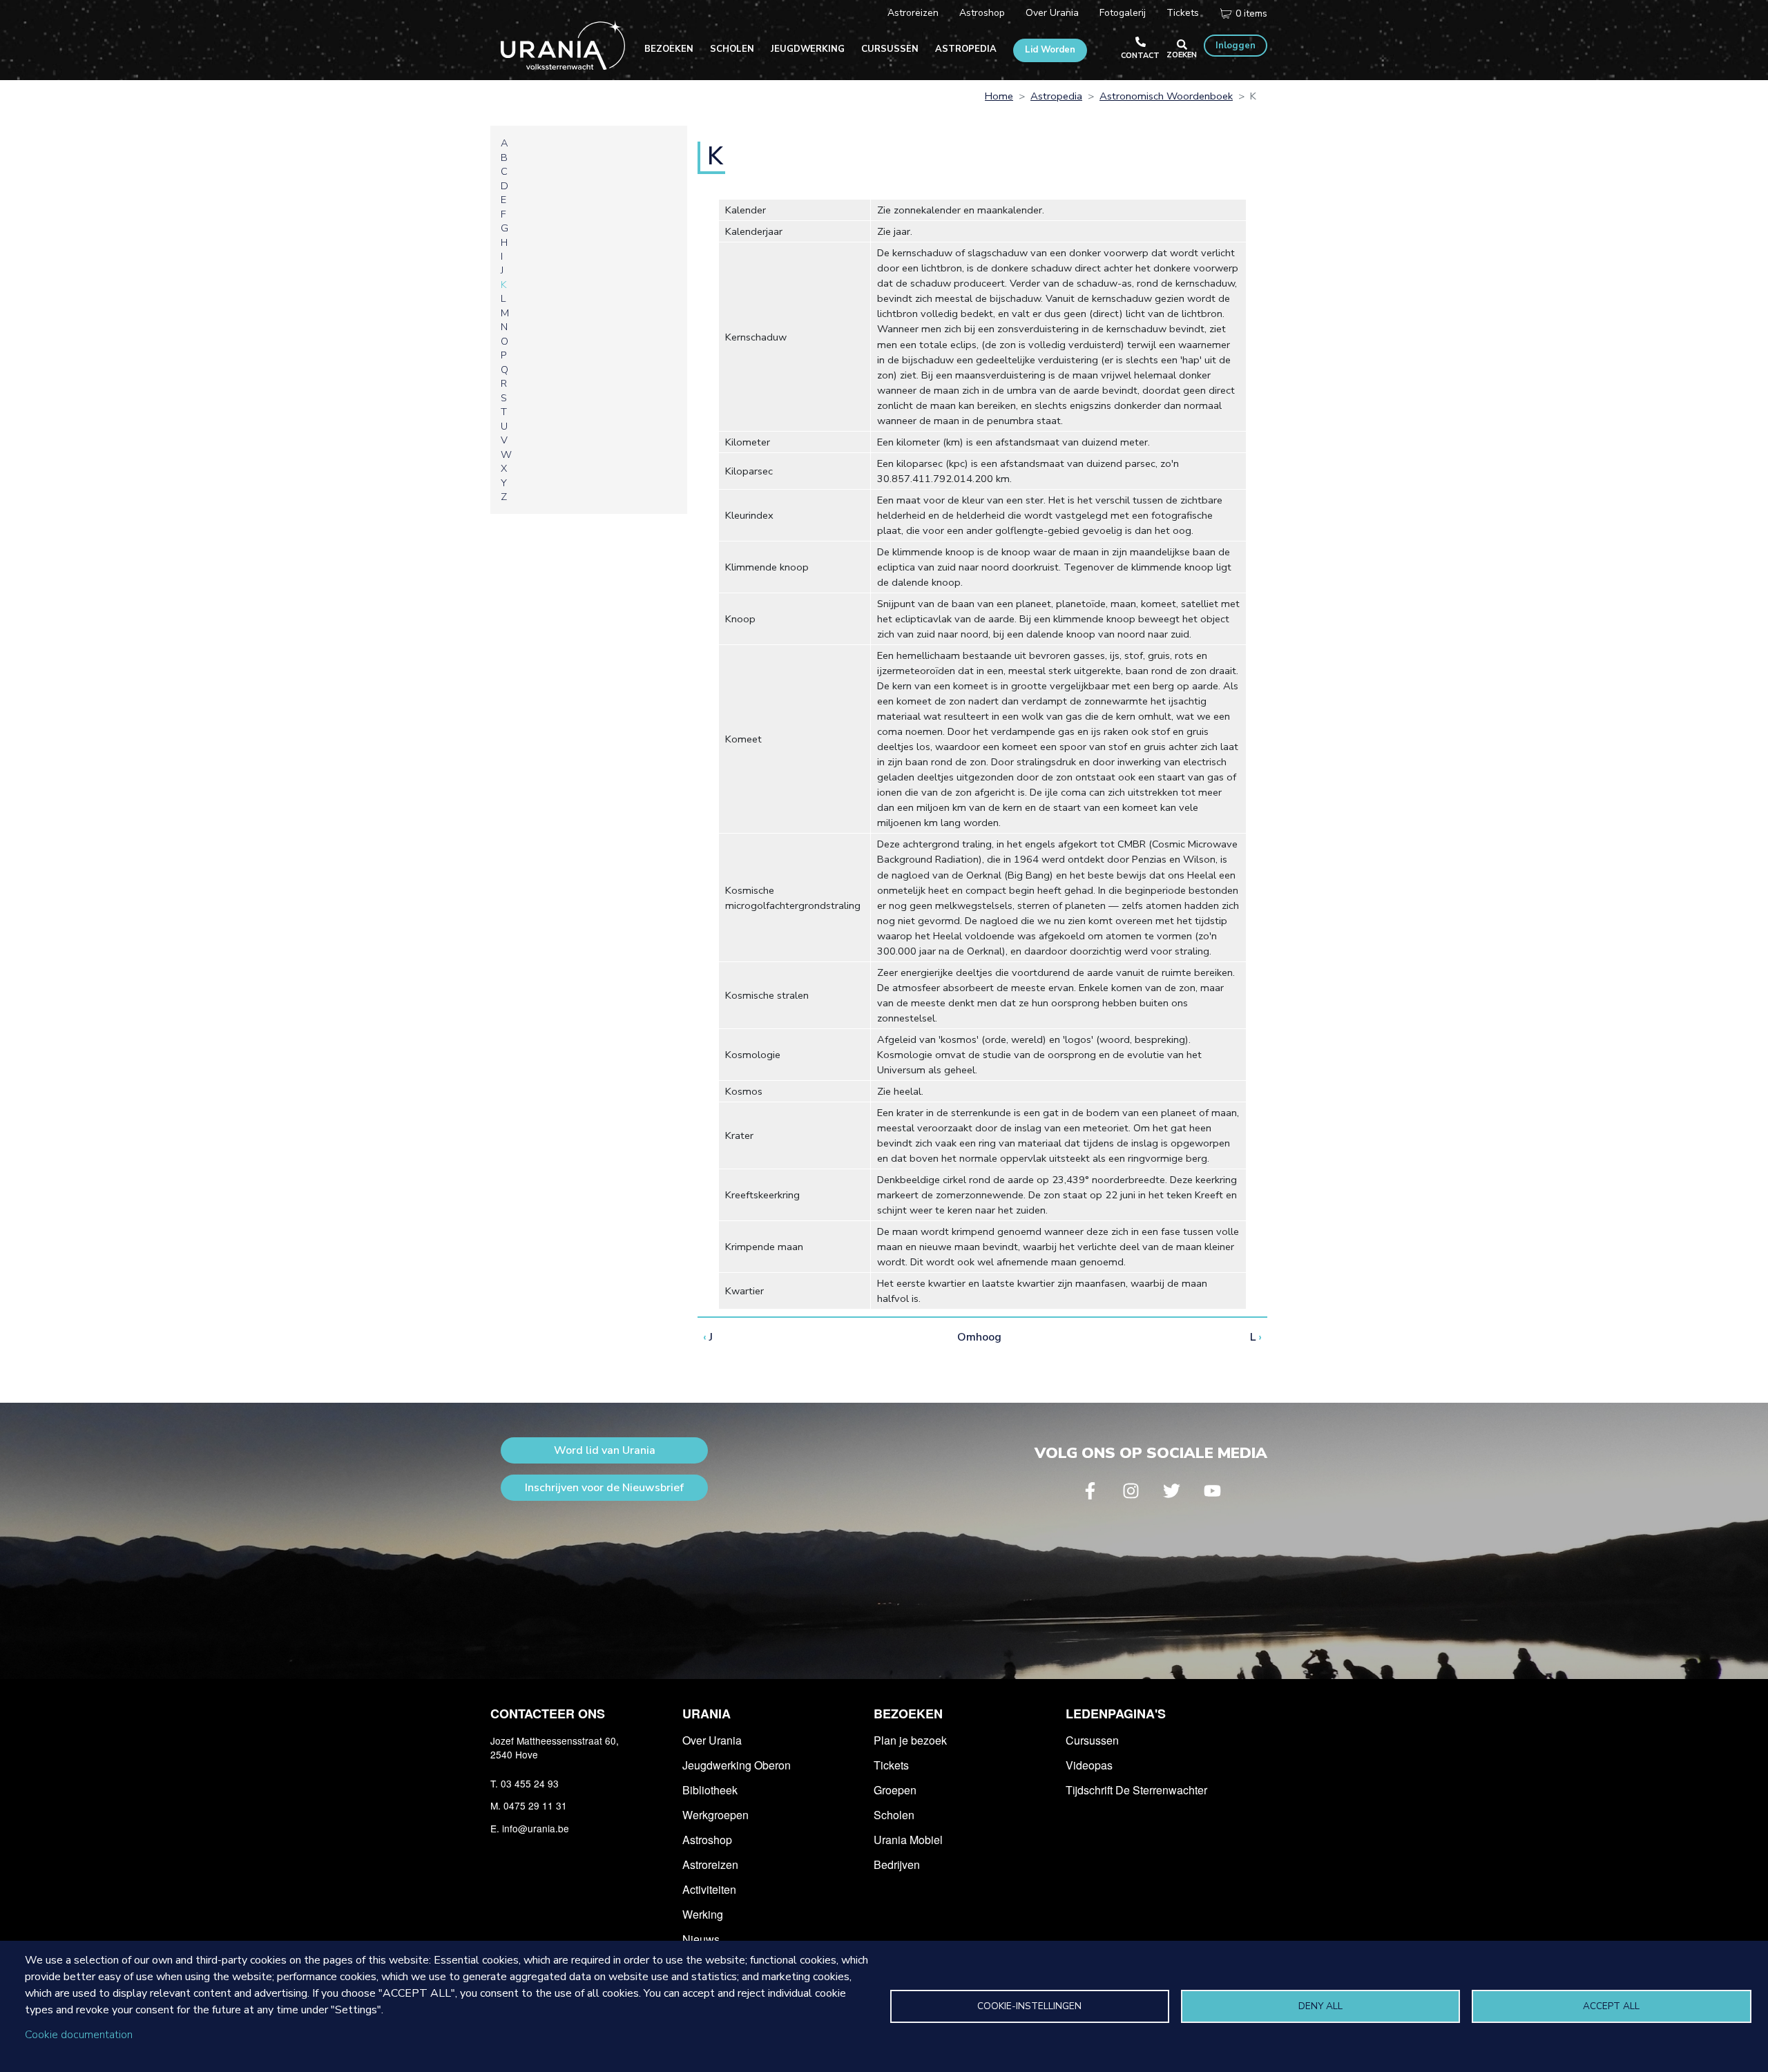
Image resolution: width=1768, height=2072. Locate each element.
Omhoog (979, 1337)
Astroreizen (913, 13)
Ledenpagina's (1116, 1714)
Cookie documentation (79, 2035)
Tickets (1183, 13)
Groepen (895, 1790)
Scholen (732, 49)
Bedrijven (897, 1864)
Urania (707, 1714)
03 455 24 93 (530, 1783)
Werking (703, 1914)
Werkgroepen (715, 1815)
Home (999, 96)
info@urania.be (536, 1828)
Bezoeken (669, 49)
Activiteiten (709, 1889)
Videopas (1089, 1765)
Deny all (1320, 2006)
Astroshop (982, 13)
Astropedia (966, 49)
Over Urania (1052, 13)
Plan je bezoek (910, 1740)
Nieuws (701, 1939)
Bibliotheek (710, 1790)
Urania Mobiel (908, 1840)
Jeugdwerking (808, 49)
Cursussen (890, 49)
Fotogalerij (1123, 13)
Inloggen (1236, 46)
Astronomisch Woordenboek (1166, 96)
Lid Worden (1050, 50)
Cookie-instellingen (1029, 2006)
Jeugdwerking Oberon (737, 1765)
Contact (1140, 56)
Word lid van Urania (605, 1450)
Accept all (1611, 2006)
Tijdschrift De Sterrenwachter (1136, 1790)
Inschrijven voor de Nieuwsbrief (604, 1488)
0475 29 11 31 (535, 1805)
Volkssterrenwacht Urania (563, 45)
